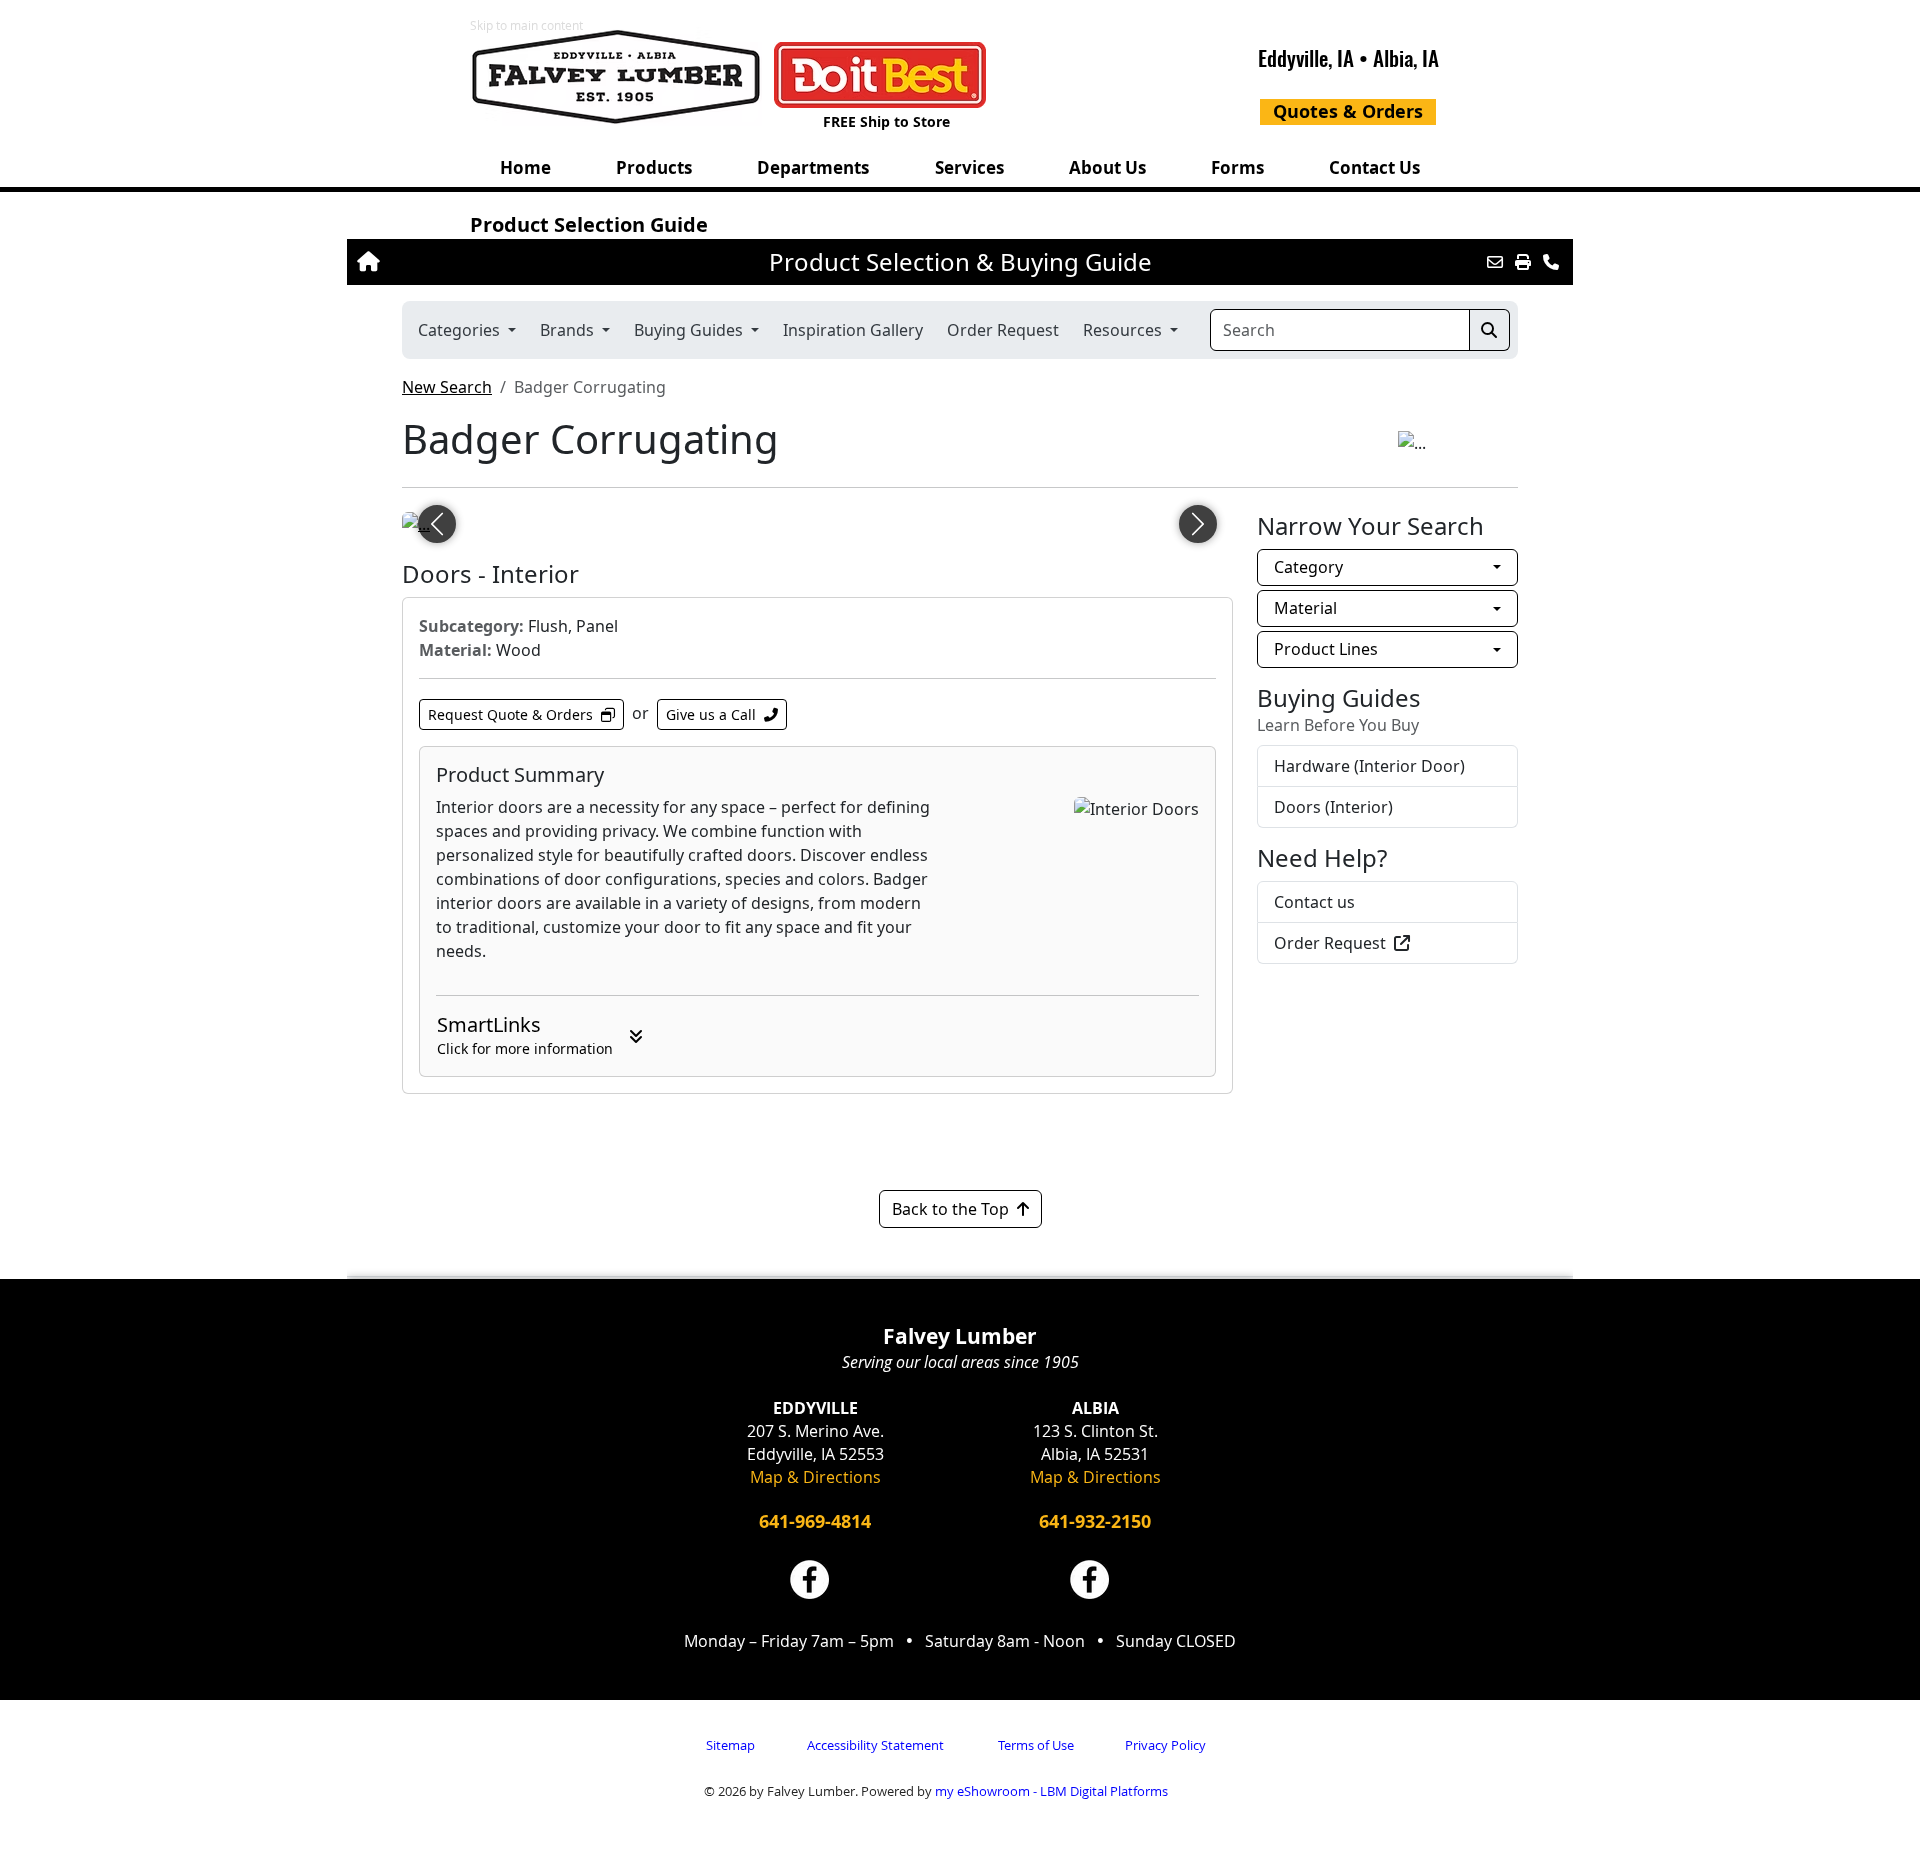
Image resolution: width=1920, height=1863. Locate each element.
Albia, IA (1406, 57)
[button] (653, 167)
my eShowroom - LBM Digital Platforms (1051, 1791)
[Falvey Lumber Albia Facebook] (1089, 1579)
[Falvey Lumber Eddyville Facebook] (809, 1579)
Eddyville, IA (1306, 57)
